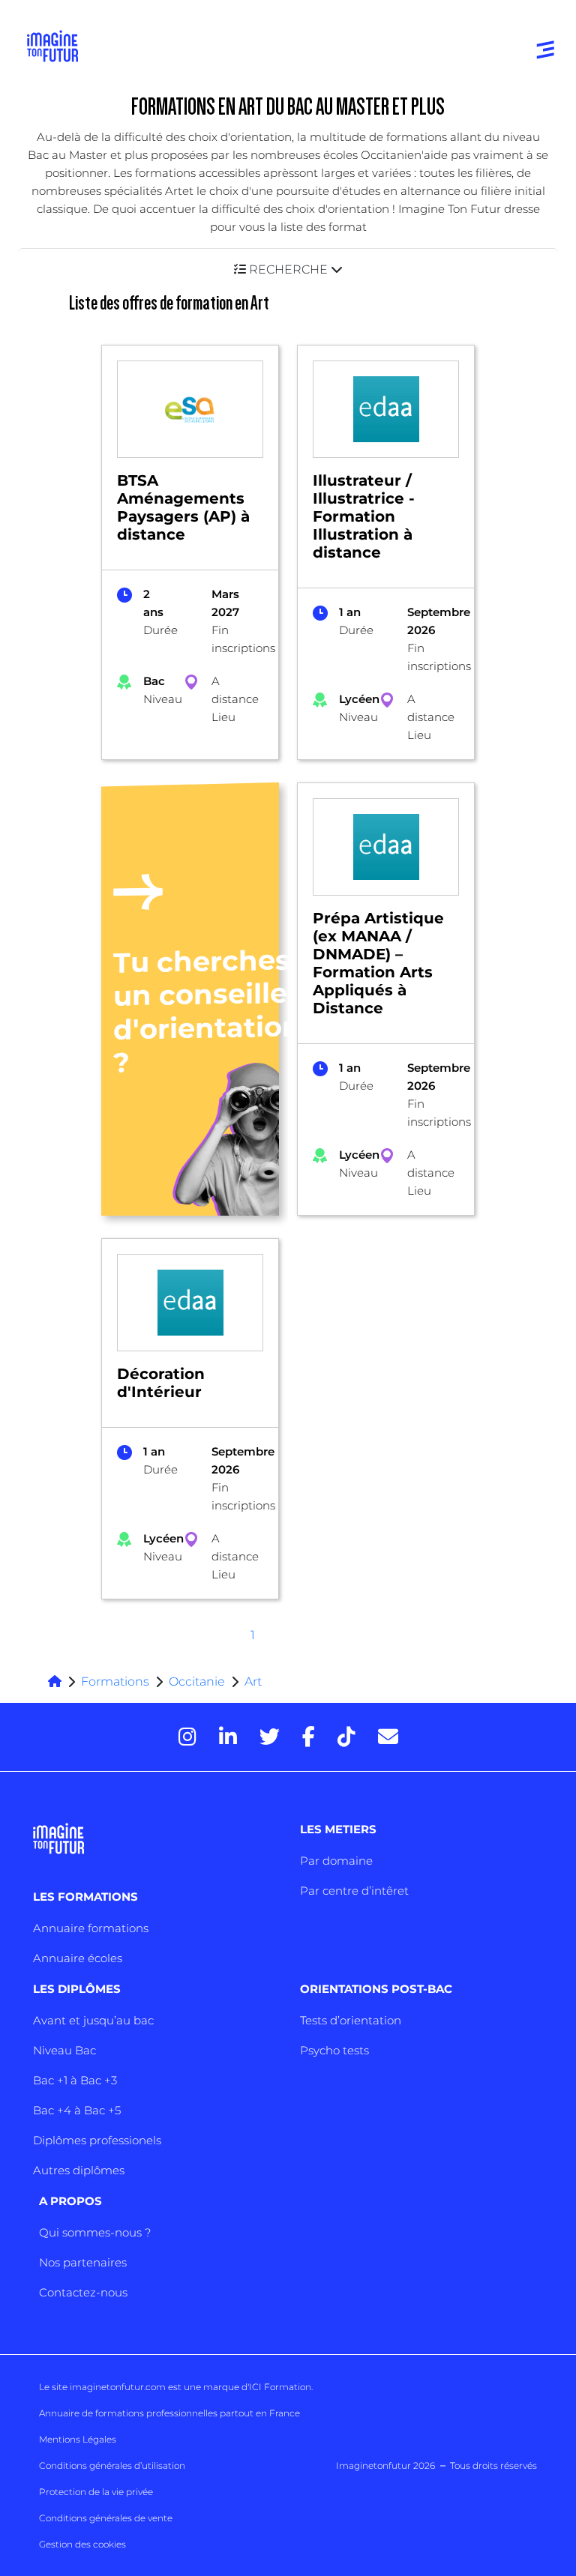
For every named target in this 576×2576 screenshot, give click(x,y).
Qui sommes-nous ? (95, 2232)
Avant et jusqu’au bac (93, 2020)
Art (253, 1681)
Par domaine (336, 1861)
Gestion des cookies (82, 2544)
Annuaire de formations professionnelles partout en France (169, 2413)
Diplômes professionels (97, 2140)
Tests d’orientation (351, 2020)
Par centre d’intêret (354, 1891)
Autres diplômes (79, 2170)
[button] (288, 269)
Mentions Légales (78, 2439)
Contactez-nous (83, 2292)
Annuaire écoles (78, 1958)
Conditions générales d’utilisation (112, 2465)
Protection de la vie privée (96, 2492)
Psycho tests (334, 2050)
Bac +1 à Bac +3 (75, 2080)
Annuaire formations (91, 1928)
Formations (115, 1681)
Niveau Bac (64, 2050)
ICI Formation (280, 2387)
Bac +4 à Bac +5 (77, 2110)
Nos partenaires (83, 2262)
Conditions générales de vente (106, 2518)
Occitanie (197, 1681)
